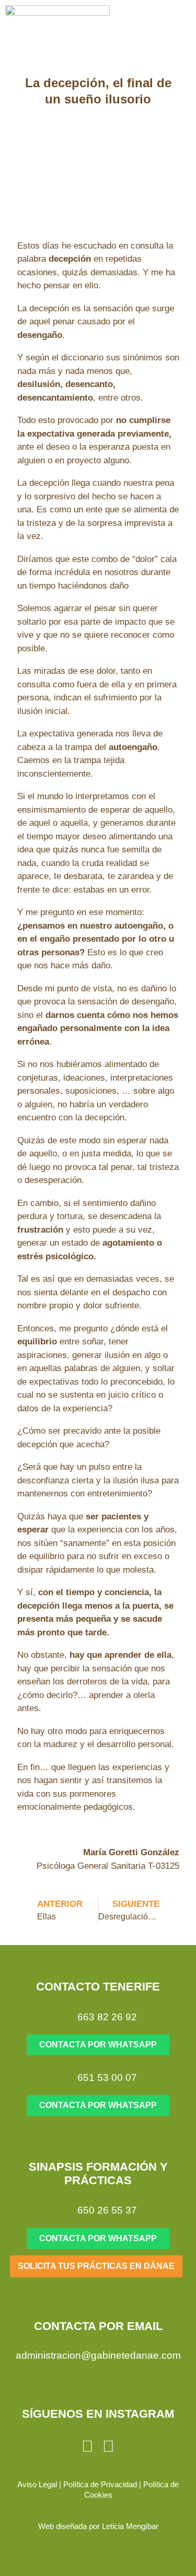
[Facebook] (109, 2446)
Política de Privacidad (100, 2484)
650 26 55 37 (107, 2210)
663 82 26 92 (107, 2017)
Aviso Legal (37, 2484)
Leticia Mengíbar (130, 2526)
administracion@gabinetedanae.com (98, 2355)
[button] (176, 29)
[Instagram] (88, 2446)
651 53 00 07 (107, 2077)
